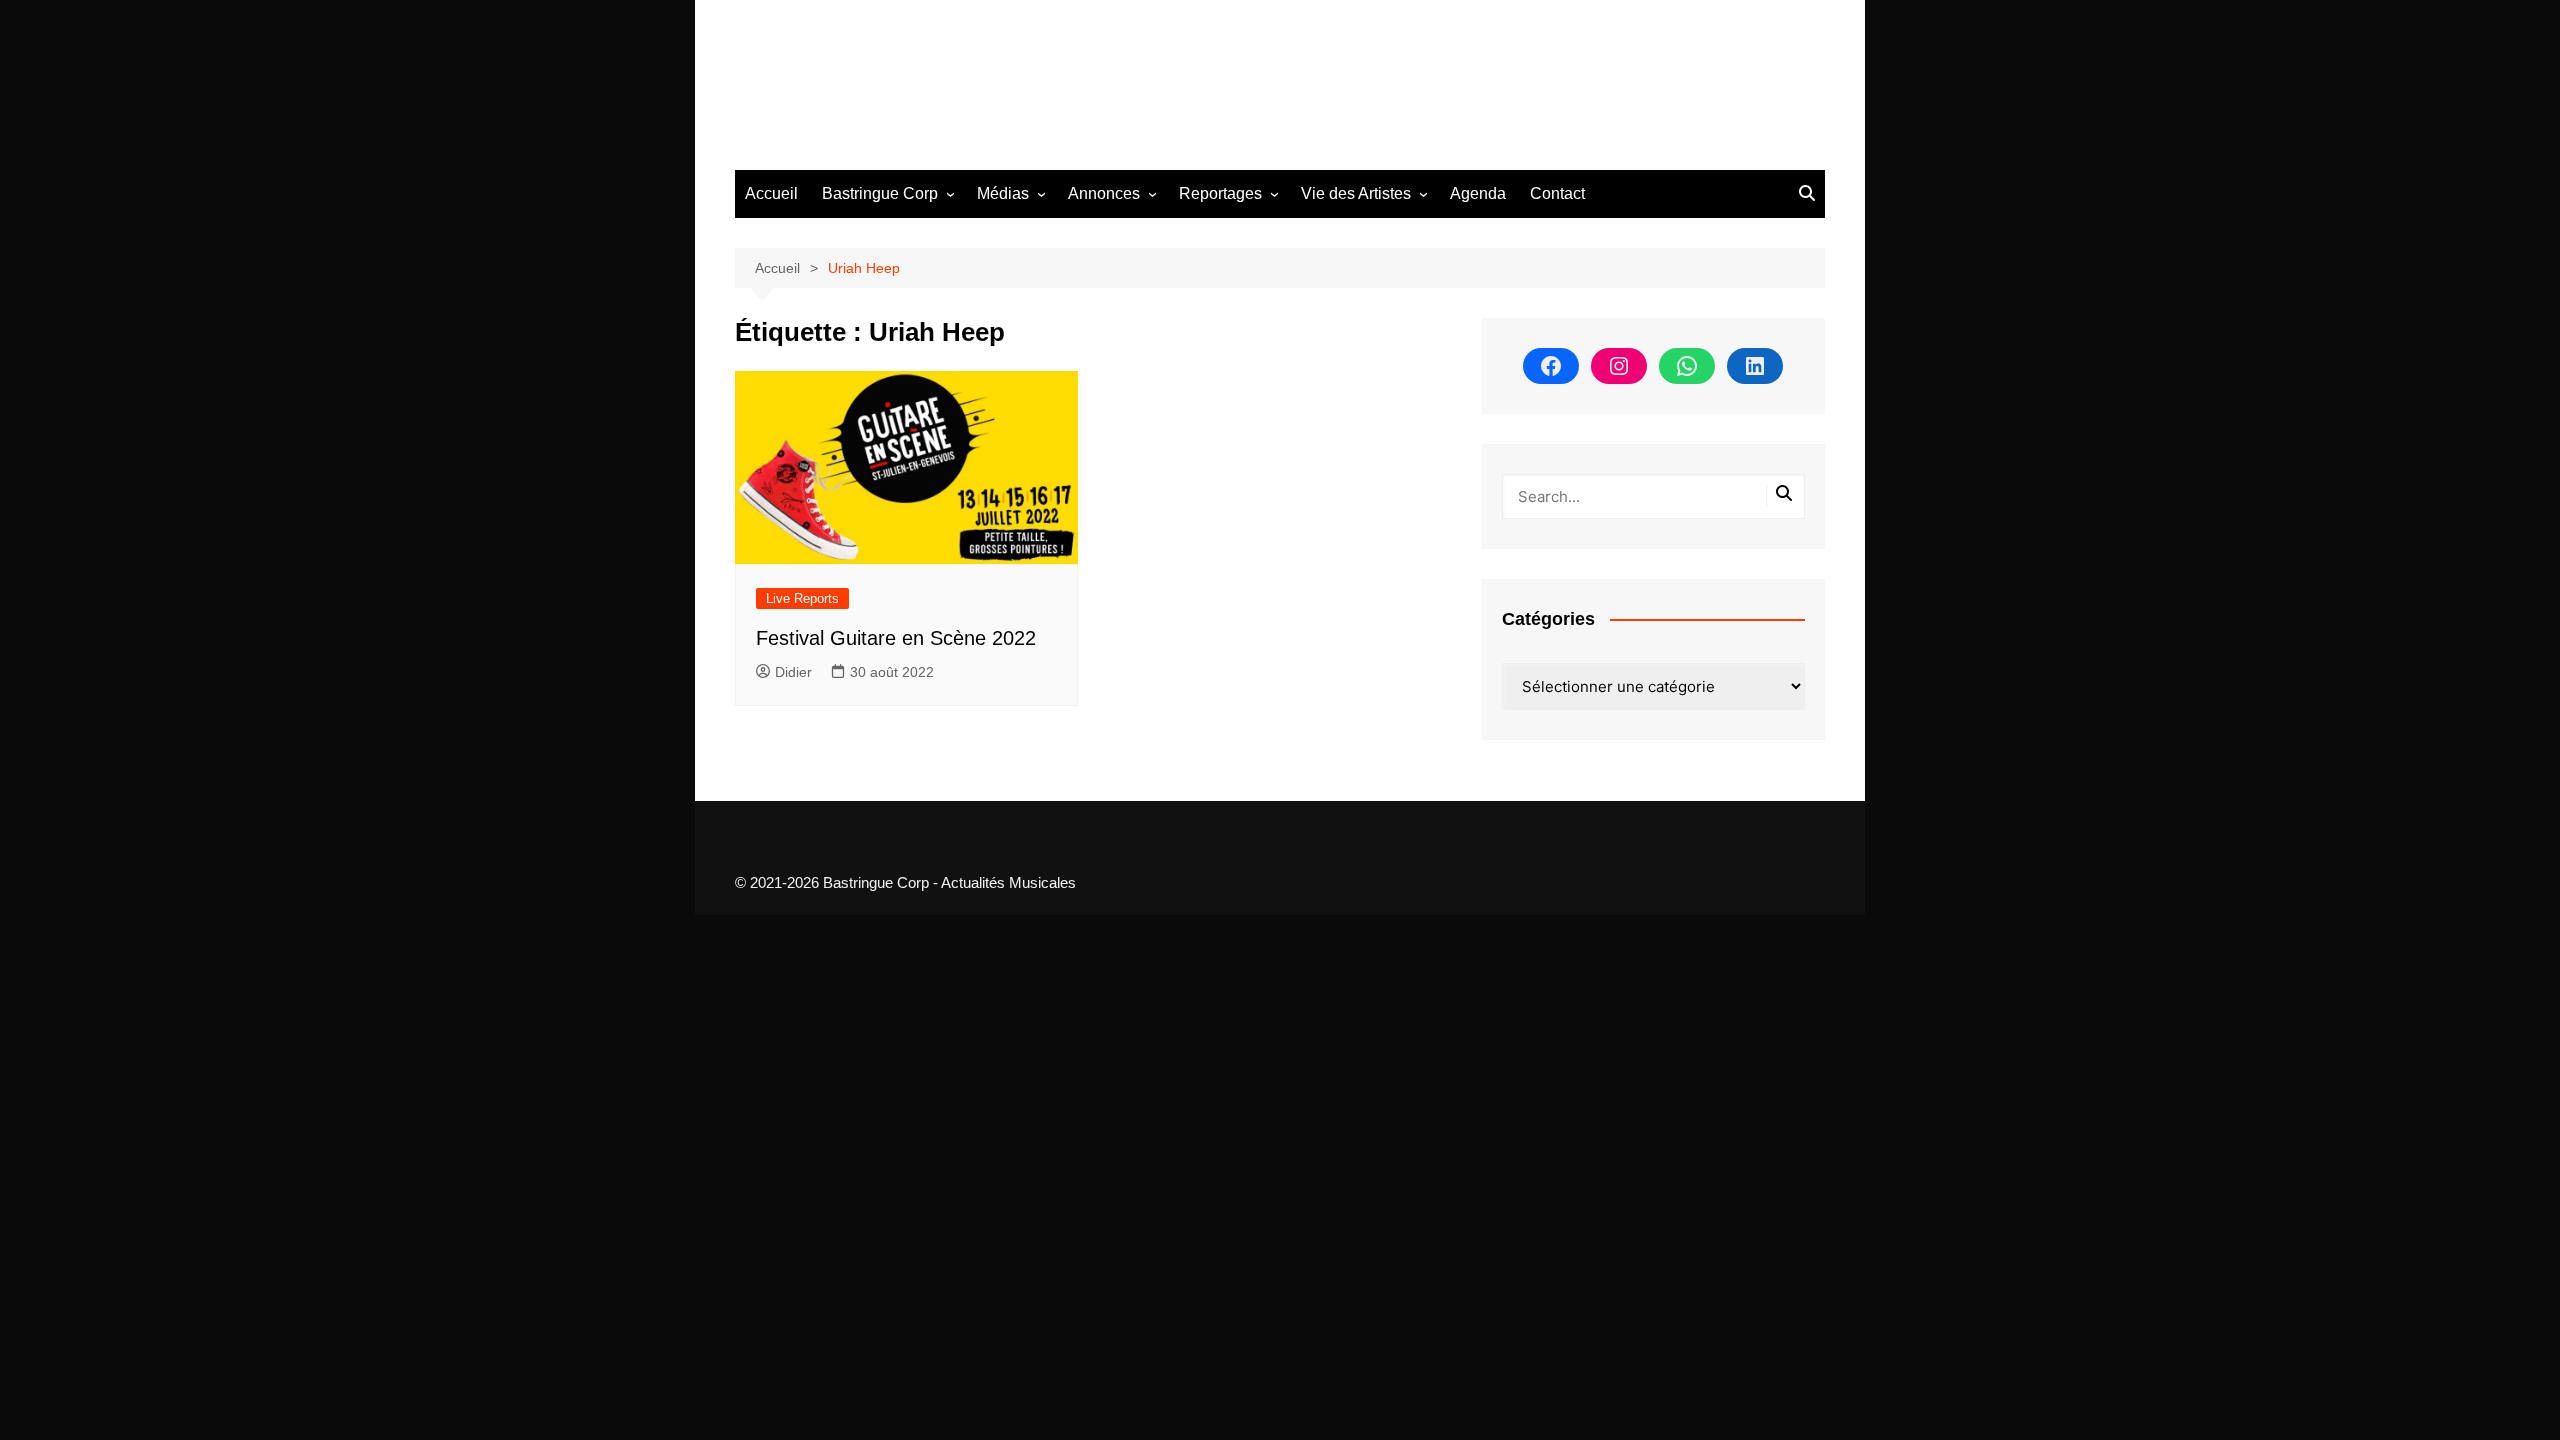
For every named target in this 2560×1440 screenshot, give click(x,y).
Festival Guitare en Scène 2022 (896, 638)
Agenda (1478, 193)
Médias (1003, 193)
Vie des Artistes (1356, 193)
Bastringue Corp (880, 193)
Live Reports (802, 598)
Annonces (1104, 193)
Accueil (771, 193)
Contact (1557, 193)
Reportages (1220, 193)
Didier (793, 672)
